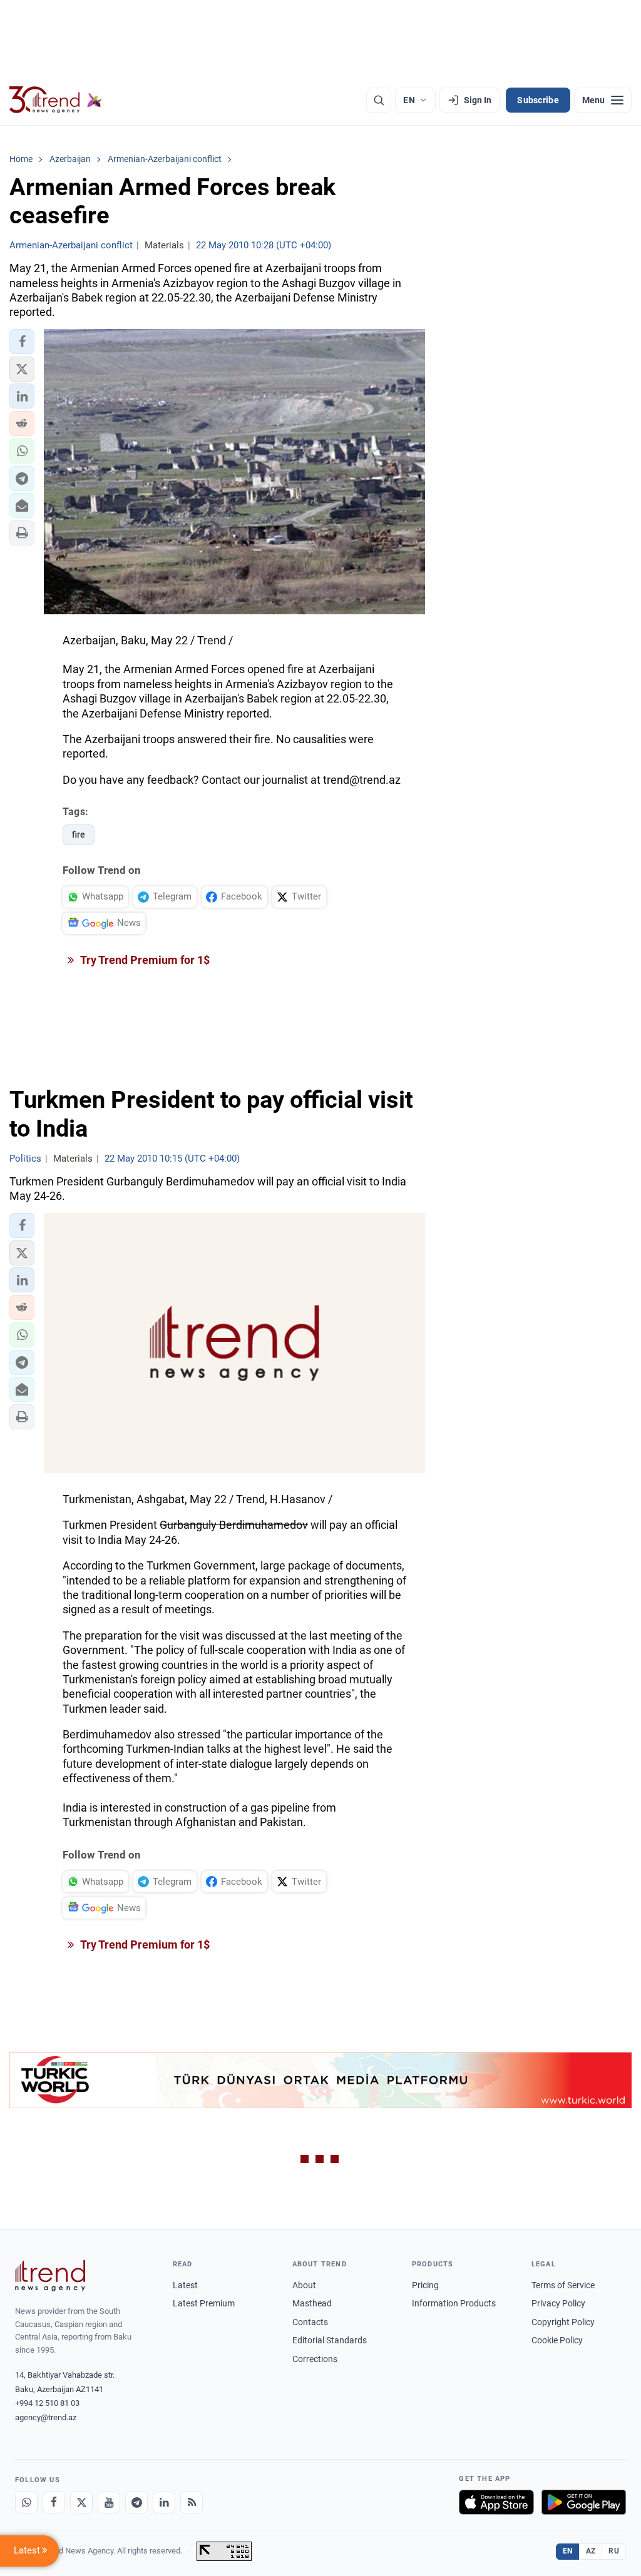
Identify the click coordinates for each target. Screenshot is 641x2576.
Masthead (312, 2303)
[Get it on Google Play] (584, 2502)
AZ (591, 2551)
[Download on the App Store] (496, 2502)
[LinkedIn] (164, 2502)
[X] (81, 2502)
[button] (22, 342)
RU (614, 2551)
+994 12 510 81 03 (47, 2403)
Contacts (310, 2322)
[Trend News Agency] (50, 2276)
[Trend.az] (56, 100)
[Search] (379, 100)
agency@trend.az (46, 2417)
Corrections (315, 2359)
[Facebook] (54, 2502)
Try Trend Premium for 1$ (144, 960)
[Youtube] (109, 2502)
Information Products (454, 2303)
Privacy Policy (558, 2303)
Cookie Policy (557, 2340)
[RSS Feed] (192, 2502)
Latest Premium (204, 2303)
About (304, 2285)
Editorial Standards (330, 2340)
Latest (185, 2285)
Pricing (425, 2285)
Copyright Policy (563, 2322)
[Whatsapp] (26, 2502)
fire (79, 834)
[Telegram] (136, 2502)
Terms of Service (563, 2285)
